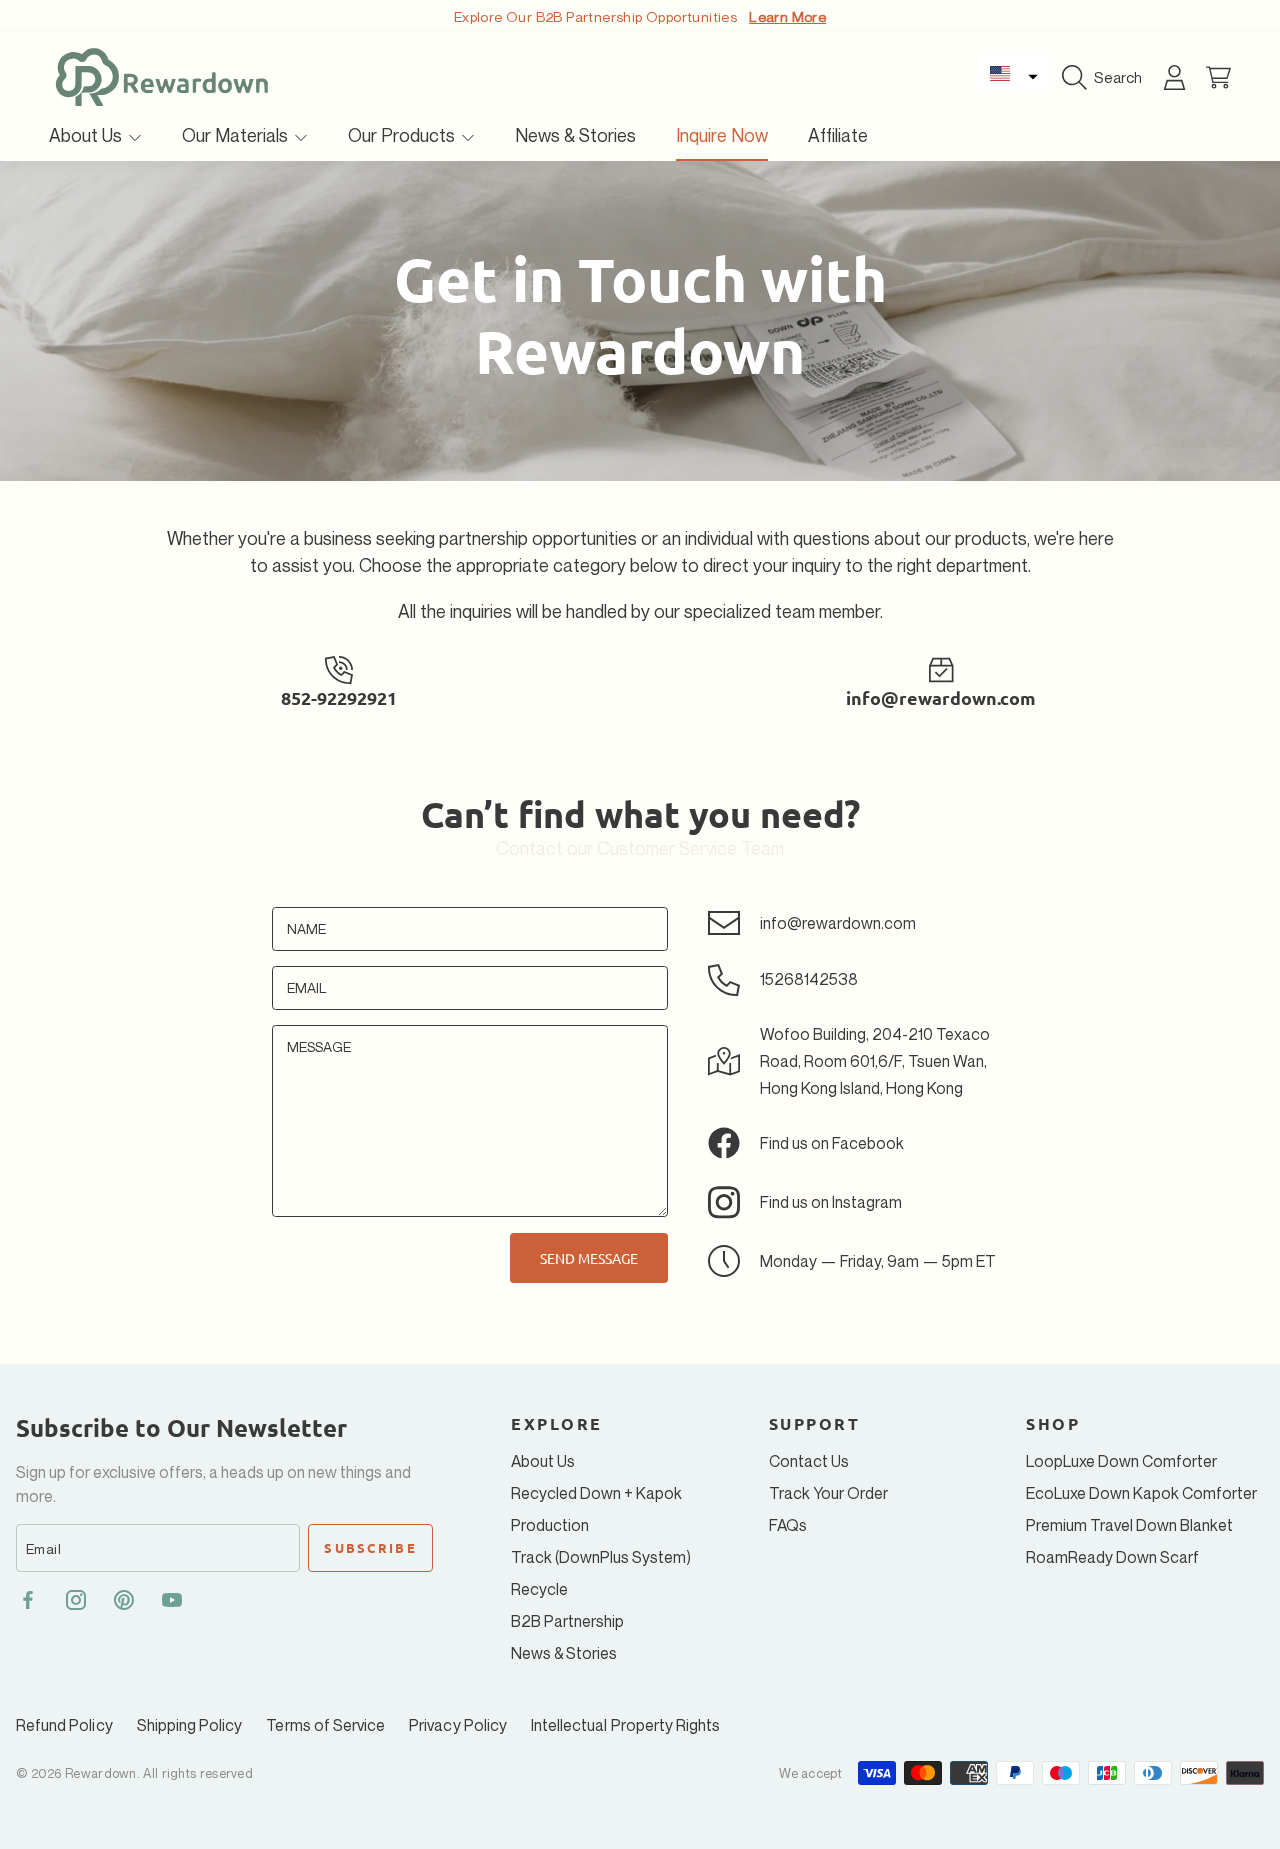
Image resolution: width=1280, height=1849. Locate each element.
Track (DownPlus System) (601, 1557)
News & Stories (564, 1653)
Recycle (539, 1589)
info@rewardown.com (941, 697)
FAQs (788, 1525)
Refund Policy (64, 1725)
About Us (87, 135)
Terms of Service (325, 1725)
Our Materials (237, 135)
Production (550, 1525)
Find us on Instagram (831, 1202)
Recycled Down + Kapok (596, 1493)
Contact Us (809, 1461)
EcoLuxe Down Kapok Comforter (1141, 1493)
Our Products (403, 135)
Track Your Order (828, 1493)
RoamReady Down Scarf (1112, 1557)
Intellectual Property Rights (625, 1725)
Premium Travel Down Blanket (1129, 1525)
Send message (589, 1258)
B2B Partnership (567, 1621)
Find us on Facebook (832, 1143)
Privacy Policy (458, 1725)
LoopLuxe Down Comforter (1121, 1461)
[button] (1014, 73)
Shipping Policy (190, 1725)
